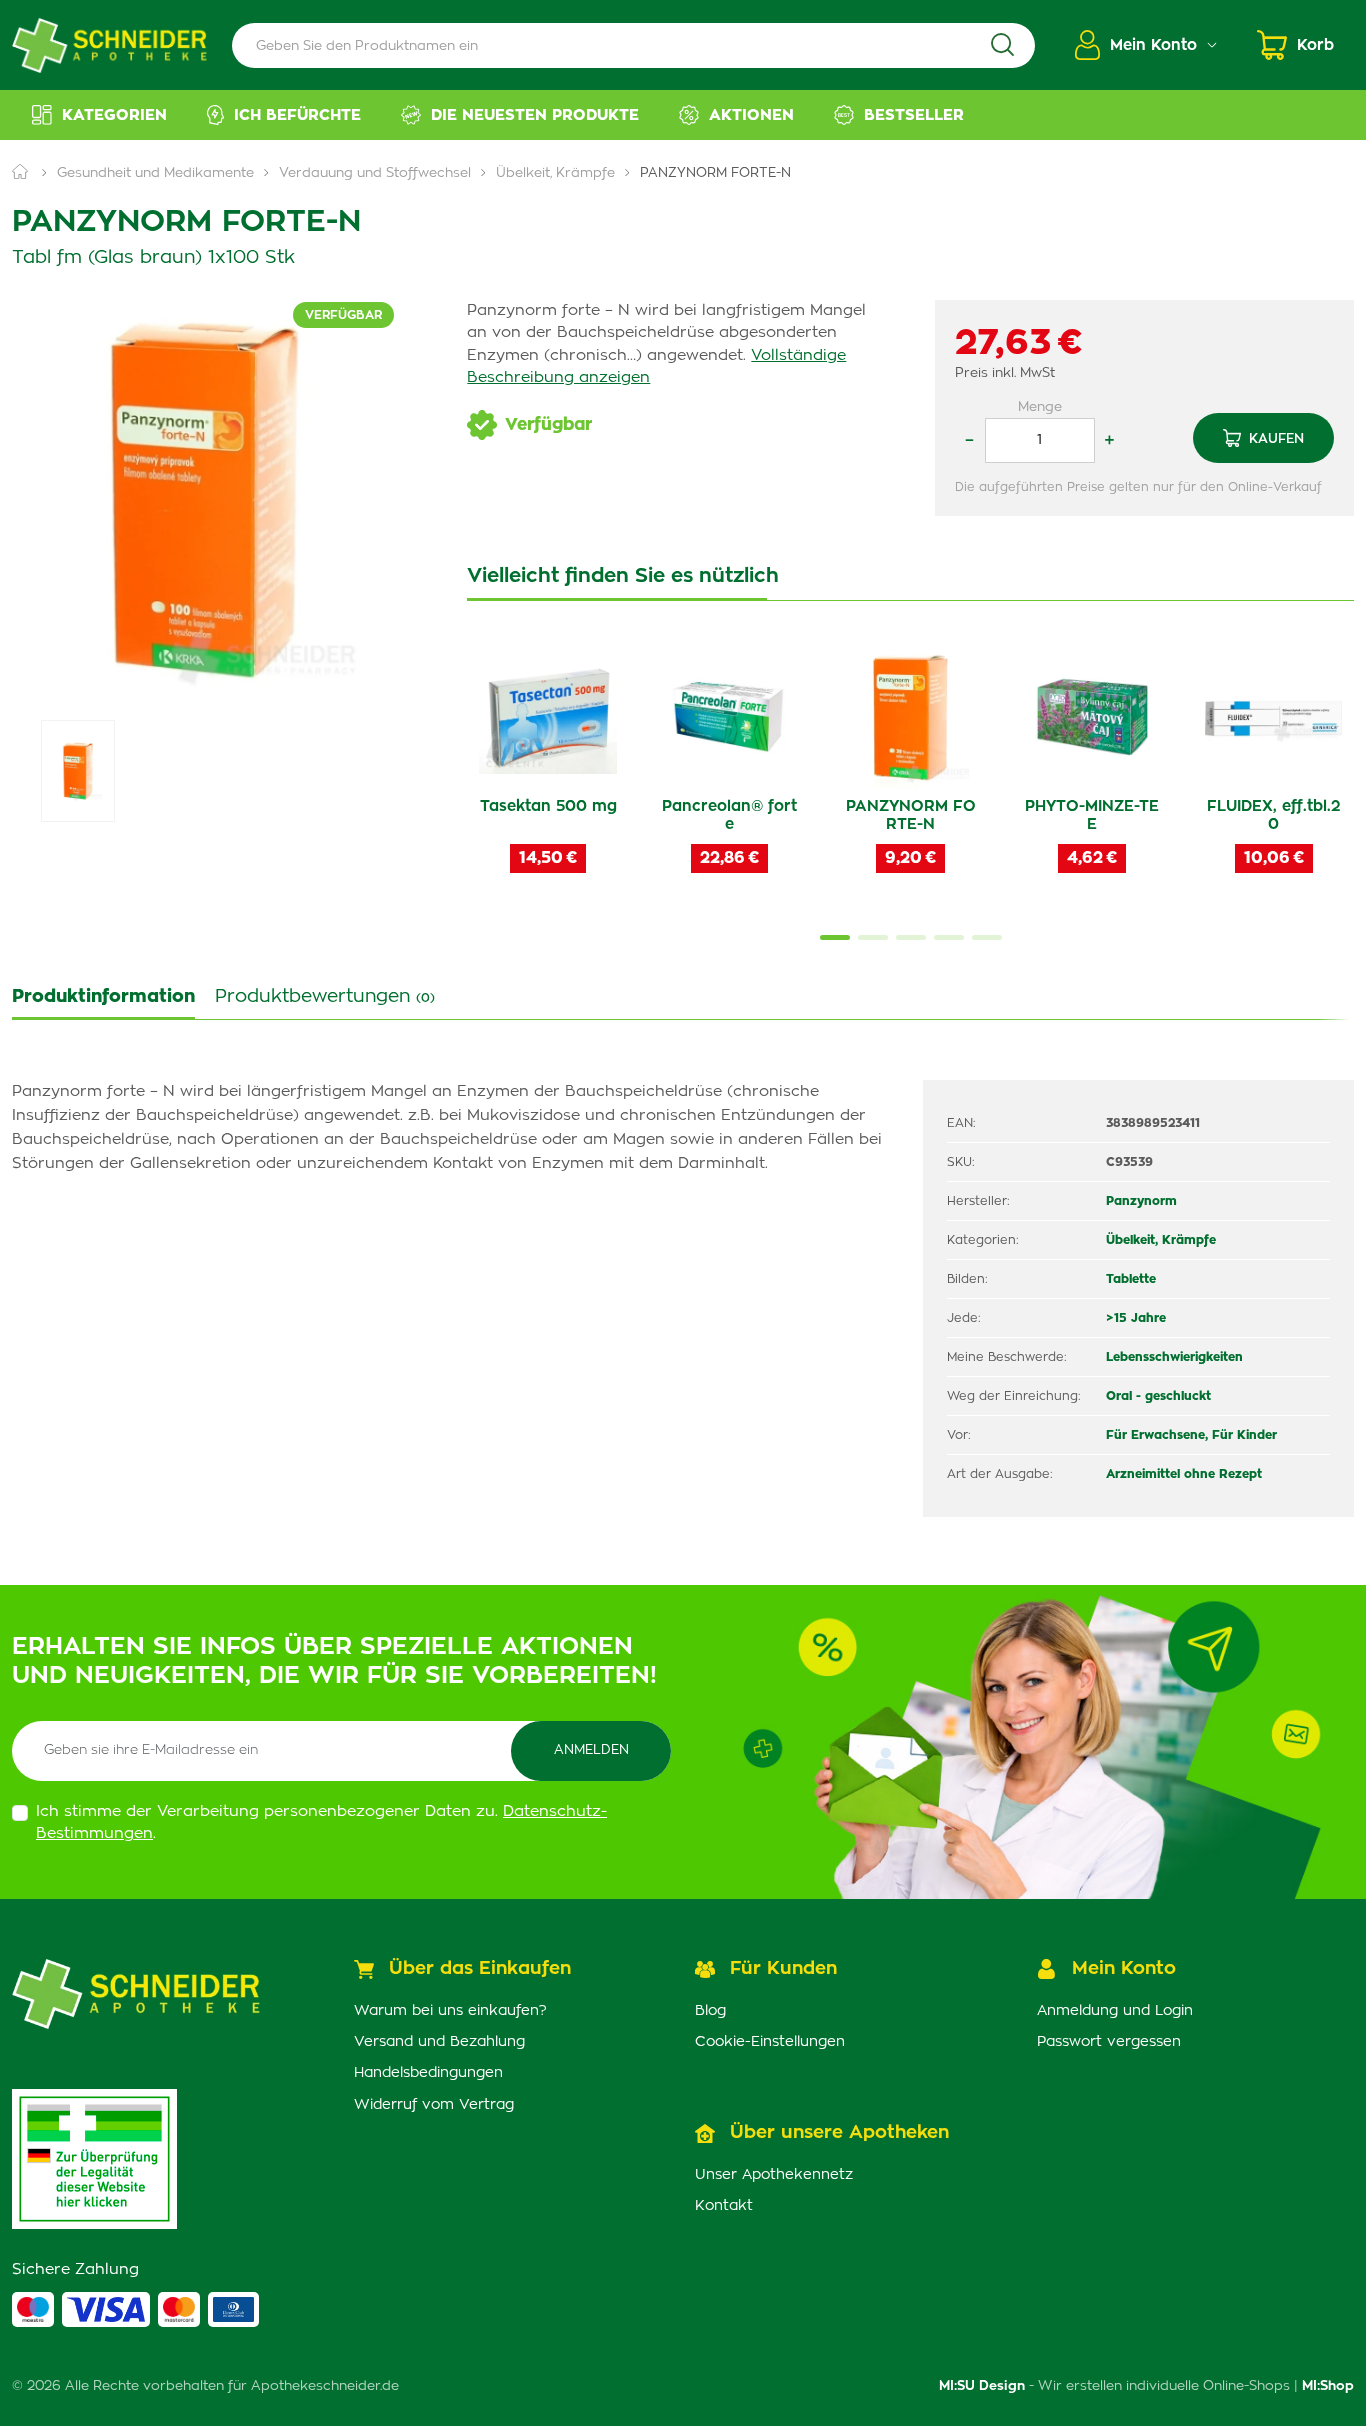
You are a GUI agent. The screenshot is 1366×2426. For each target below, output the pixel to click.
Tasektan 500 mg (548, 806)
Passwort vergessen (1109, 2042)
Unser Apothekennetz (774, 2175)
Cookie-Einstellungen (770, 2042)
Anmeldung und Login (1115, 2011)
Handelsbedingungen (428, 2073)
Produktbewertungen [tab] (325, 997)
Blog (710, 2011)
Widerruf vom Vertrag (434, 2105)
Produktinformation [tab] (103, 997)
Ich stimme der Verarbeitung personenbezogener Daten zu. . (321, 1823)
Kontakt (724, 2206)
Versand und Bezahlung (439, 2042)
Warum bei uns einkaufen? (450, 2011)
